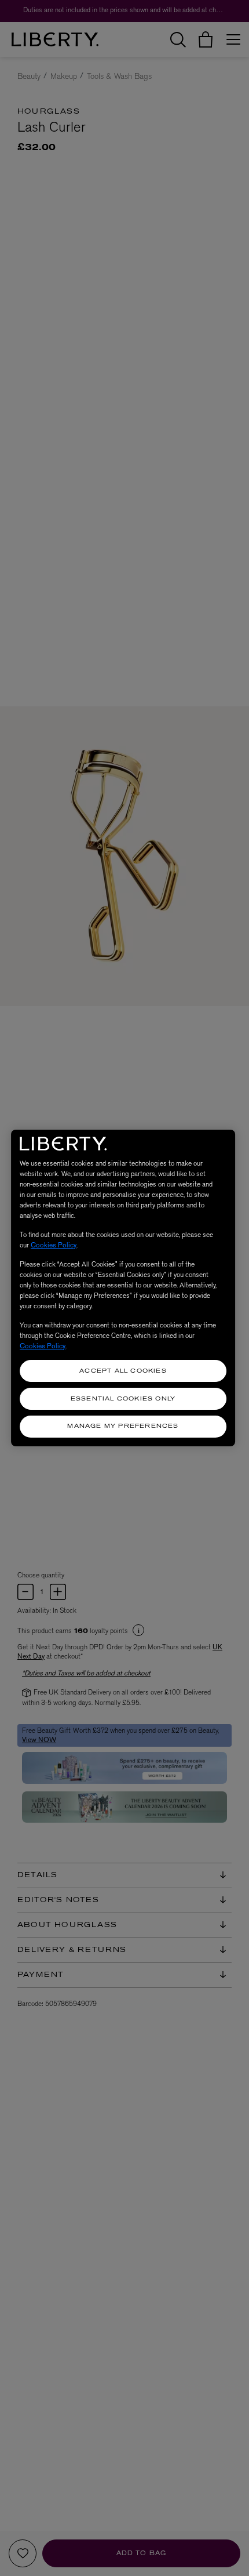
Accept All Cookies (123, 1371)
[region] (123, 1288)
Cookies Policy (54, 1245)
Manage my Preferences (123, 1426)
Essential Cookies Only (123, 1399)
